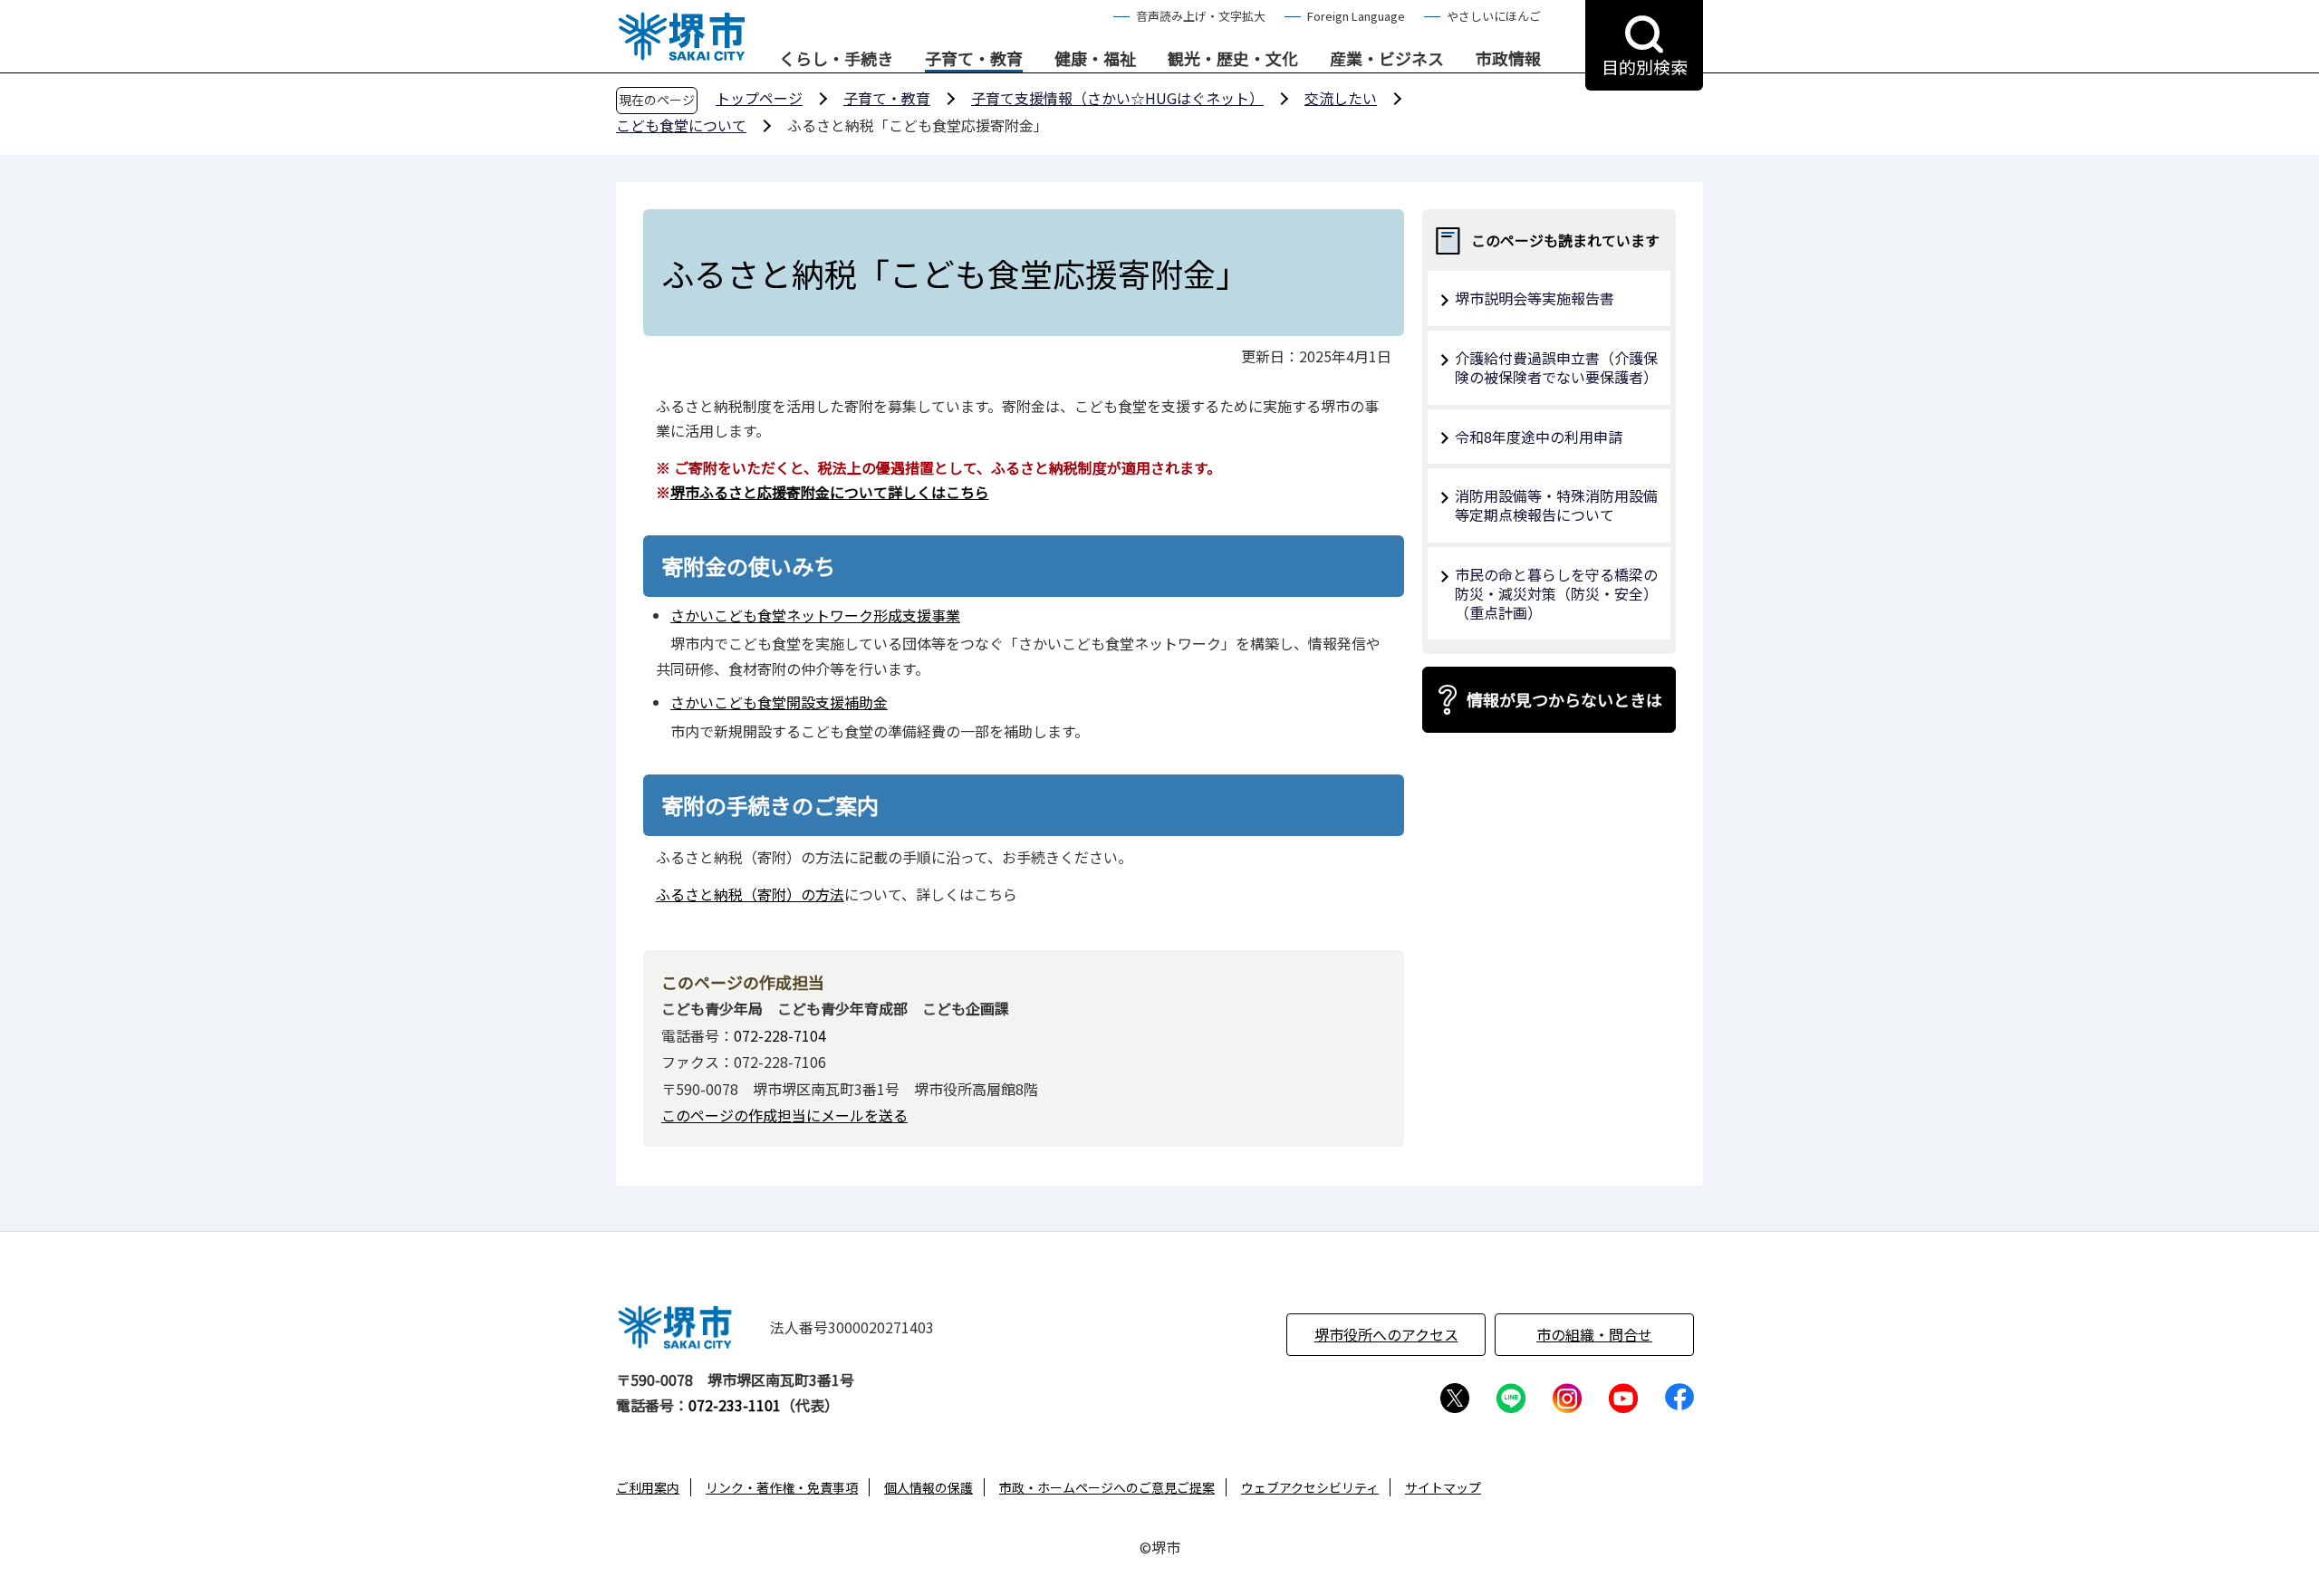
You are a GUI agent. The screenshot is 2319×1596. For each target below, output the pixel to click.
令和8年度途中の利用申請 (1539, 437)
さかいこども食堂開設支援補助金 (779, 702)
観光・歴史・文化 (1233, 59)
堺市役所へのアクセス (1386, 1334)
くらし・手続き (836, 59)
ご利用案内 (648, 1487)
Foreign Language (1356, 16)
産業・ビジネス (1387, 59)
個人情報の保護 (929, 1487)
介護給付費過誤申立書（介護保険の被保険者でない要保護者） (1556, 367)
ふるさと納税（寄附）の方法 (750, 894)
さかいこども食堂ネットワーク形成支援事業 (815, 615)
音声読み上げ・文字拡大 (1201, 16)
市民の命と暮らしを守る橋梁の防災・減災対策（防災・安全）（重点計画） (1556, 593)
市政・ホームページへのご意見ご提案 (1107, 1487)
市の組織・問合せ (1594, 1334)
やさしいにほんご (1494, 16)
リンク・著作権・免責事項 (782, 1487)
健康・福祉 (1095, 59)
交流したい (1341, 98)
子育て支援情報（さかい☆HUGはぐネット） (1117, 98)
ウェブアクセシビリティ (1310, 1487)
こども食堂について (681, 125)
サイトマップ (1443, 1487)
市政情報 (1508, 59)
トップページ (759, 98)
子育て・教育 (974, 59)
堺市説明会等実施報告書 (1535, 298)
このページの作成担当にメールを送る (784, 1115)
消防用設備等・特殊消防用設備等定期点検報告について (1556, 505)
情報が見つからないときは (1564, 699)
